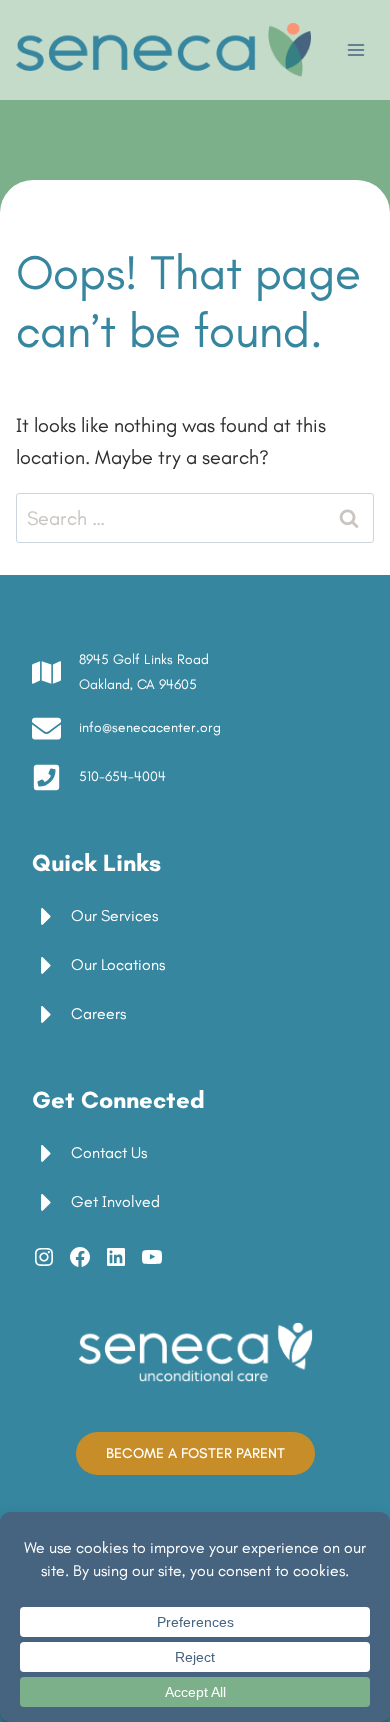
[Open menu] (355, 49)
